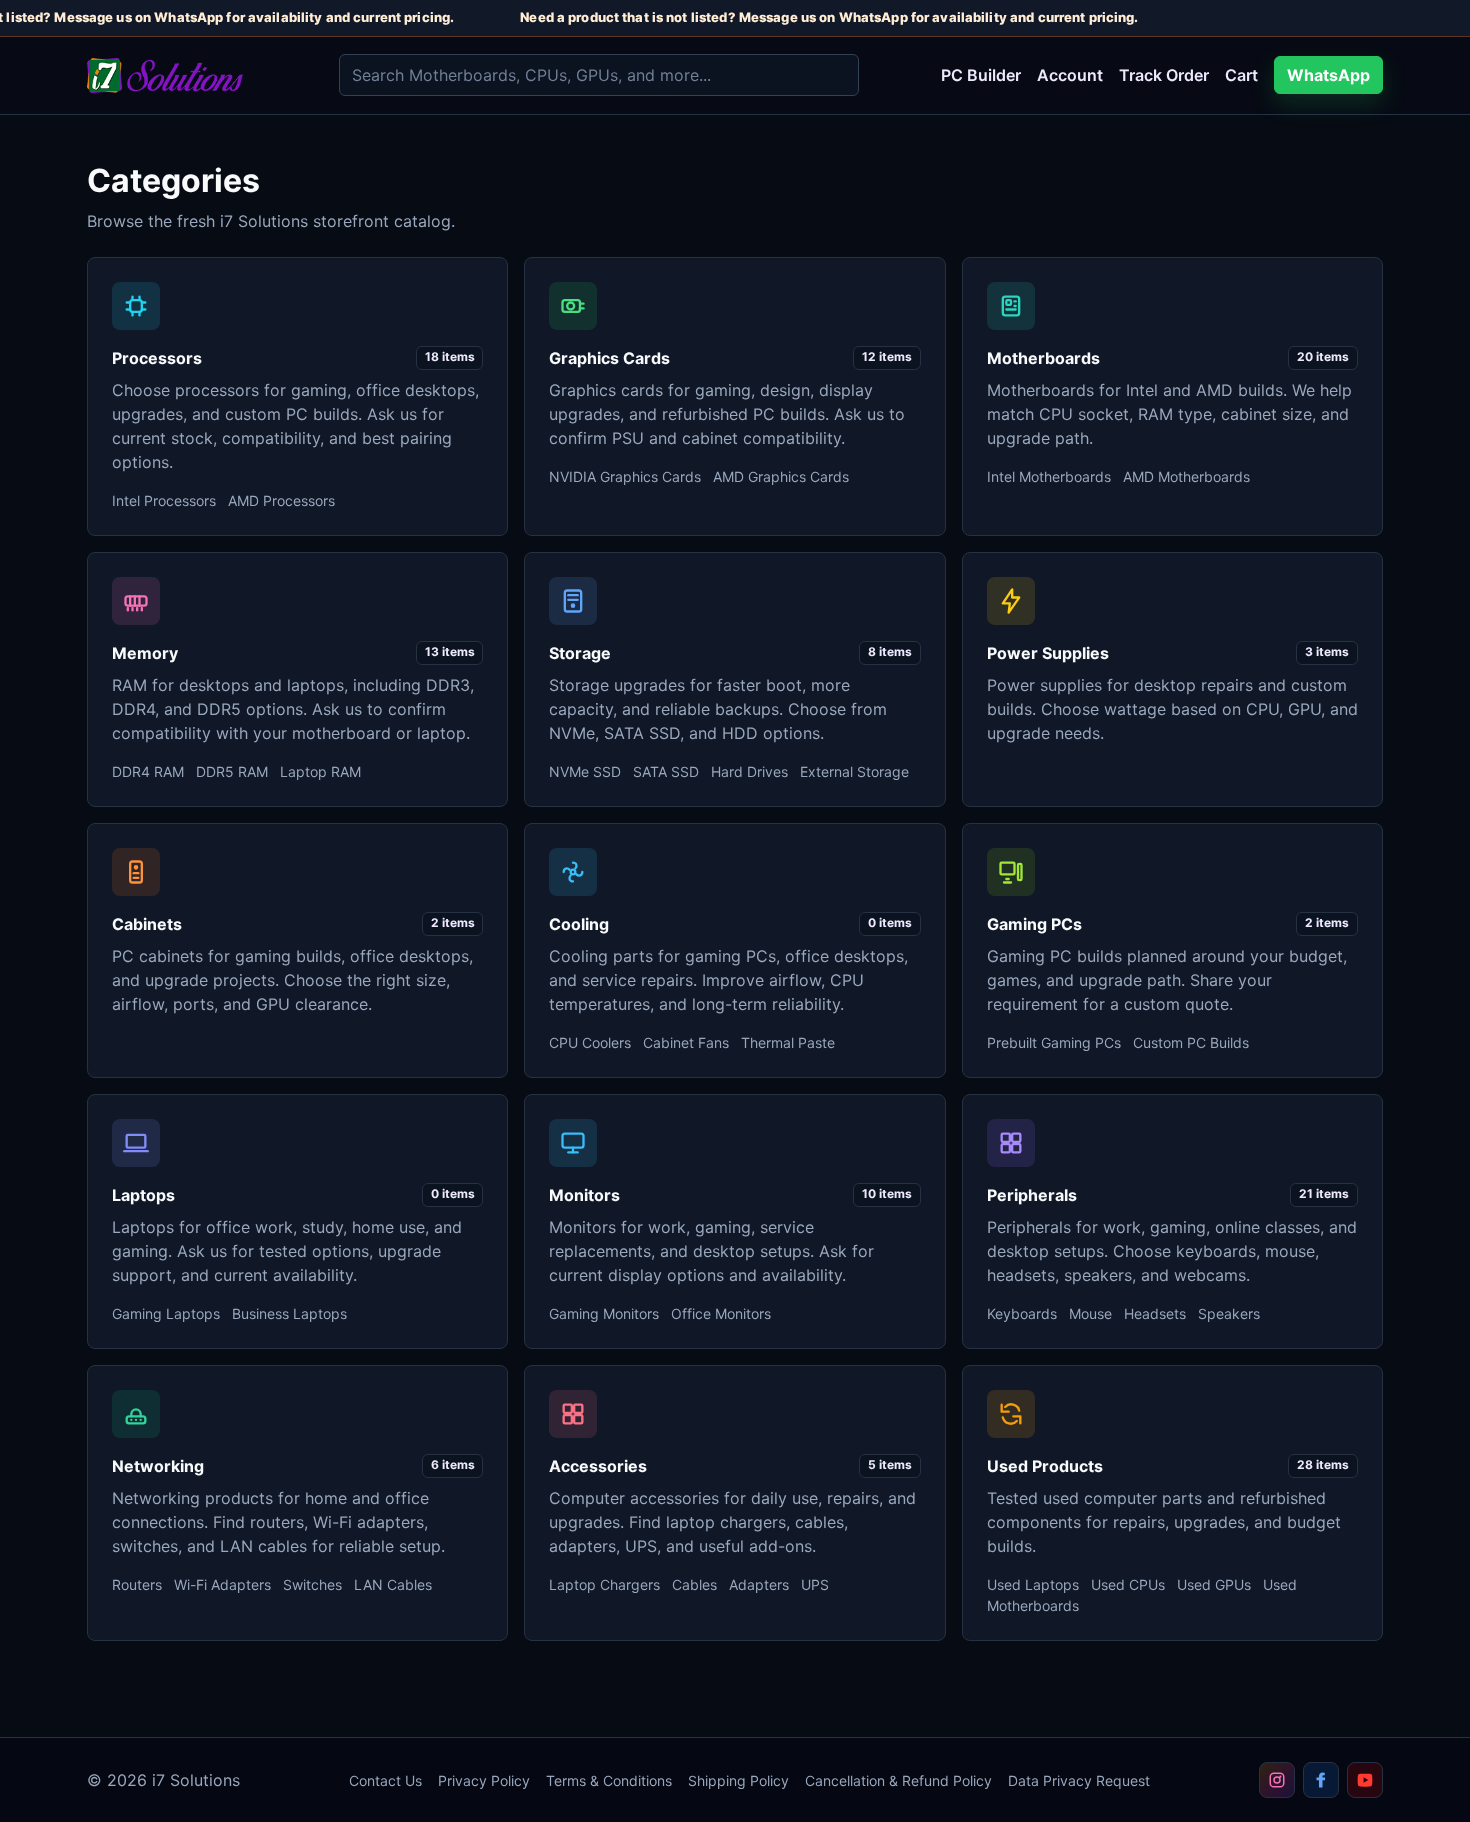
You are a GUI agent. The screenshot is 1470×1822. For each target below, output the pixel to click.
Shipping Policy (738, 1780)
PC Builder (981, 75)
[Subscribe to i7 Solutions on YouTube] (1365, 1780)
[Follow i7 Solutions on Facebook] (1321, 1780)
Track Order (1164, 75)
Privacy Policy (484, 1780)
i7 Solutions (196, 1780)
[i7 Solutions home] (197, 75)
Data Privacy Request (1079, 1780)
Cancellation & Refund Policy (898, 1780)
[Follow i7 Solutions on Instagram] (1277, 1780)
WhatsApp (1328, 75)
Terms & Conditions (609, 1780)
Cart (1241, 75)
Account (1070, 75)
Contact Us (385, 1780)
